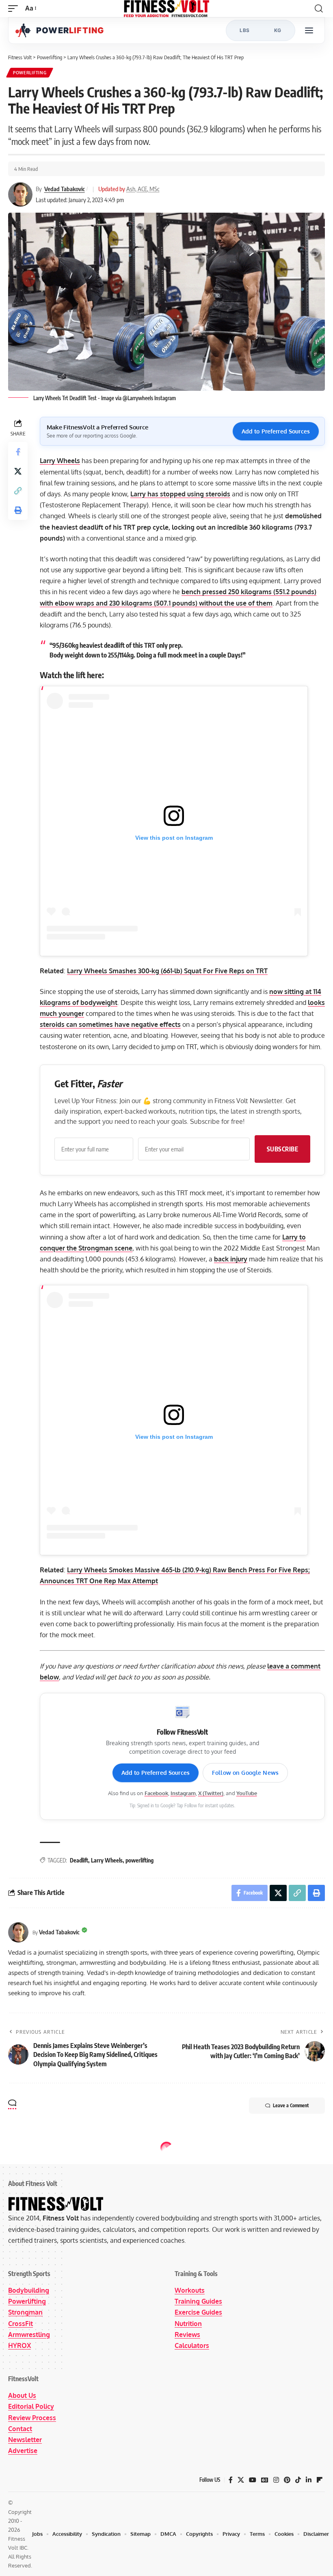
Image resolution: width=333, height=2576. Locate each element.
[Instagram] (276, 2480)
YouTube (247, 1793)
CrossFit (21, 2324)
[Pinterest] (287, 2480)
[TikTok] (298, 2480)
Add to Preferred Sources (276, 431)
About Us (22, 2395)
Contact (20, 2429)
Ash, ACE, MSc (143, 189)
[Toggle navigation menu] (309, 30)
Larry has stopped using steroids (180, 494)
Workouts (190, 2290)
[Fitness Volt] (166, 9)
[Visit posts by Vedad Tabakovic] (18, 1932)
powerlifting (139, 1860)
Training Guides (198, 2301)
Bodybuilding (29, 2290)
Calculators (192, 2345)
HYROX (19, 2345)
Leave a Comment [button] (291, 2105)
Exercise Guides (198, 2312)
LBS (245, 30)
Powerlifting (30, 73)
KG (278, 30)
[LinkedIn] (309, 2480)
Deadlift (79, 1860)
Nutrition (188, 2324)
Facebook (156, 1793)
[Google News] (265, 2480)
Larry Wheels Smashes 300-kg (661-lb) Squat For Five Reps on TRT (167, 971)
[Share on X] (18, 471)
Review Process (32, 2418)
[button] (15, 8)
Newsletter (25, 2440)
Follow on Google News (245, 1773)
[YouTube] (253, 2480)
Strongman (25, 2312)
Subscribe (283, 1149)
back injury (231, 1259)
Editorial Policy (31, 2406)
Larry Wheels (107, 1860)
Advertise (23, 2451)
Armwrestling (29, 2335)
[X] (241, 2480)
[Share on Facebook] (18, 452)
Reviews (187, 2335)
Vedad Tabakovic (65, 189)
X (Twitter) (211, 1793)
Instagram (183, 1793)
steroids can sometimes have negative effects (110, 1024)
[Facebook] (231, 2480)
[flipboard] (320, 2480)
